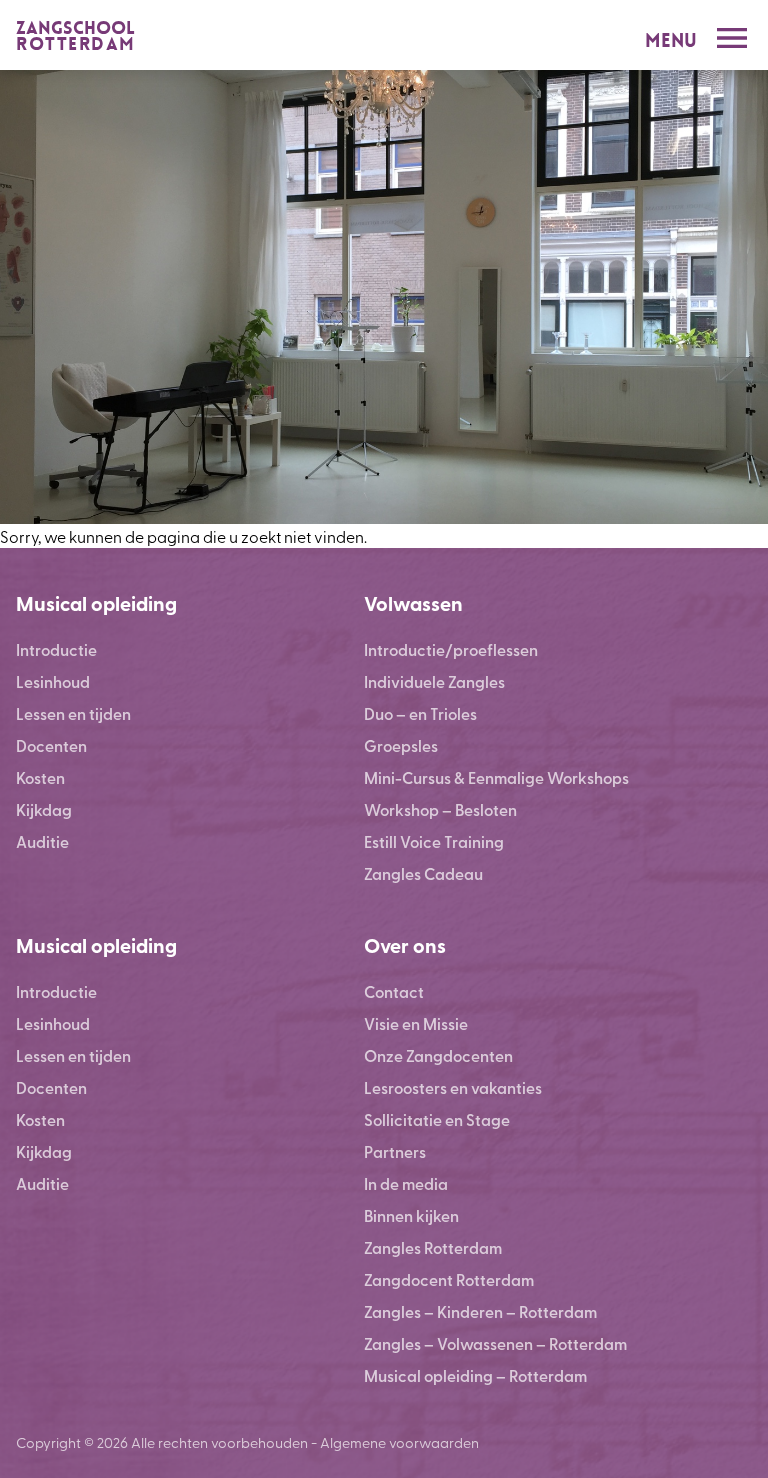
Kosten (40, 777)
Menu (671, 40)
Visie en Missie (416, 1023)
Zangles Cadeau (423, 873)
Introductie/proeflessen (451, 649)
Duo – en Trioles (420, 713)
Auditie (42, 841)
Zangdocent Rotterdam (449, 1279)
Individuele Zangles (434, 681)
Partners (395, 1151)
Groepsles (401, 745)
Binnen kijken (411, 1215)
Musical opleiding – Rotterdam (475, 1375)
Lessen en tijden (73, 713)
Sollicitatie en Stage (437, 1119)
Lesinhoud (53, 681)
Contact (394, 991)
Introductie (56, 649)
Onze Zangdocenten (438, 1055)
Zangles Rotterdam (433, 1247)
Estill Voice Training (434, 841)
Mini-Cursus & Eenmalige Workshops (496, 777)
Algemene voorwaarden (399, 1442)
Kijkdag (44, 809)
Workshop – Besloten (440, 809)
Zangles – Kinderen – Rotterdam (480, 1311)
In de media (406, 1183)
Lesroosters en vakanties (453, 1087)
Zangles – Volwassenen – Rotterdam (495, 1343)
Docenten (51, 745)
